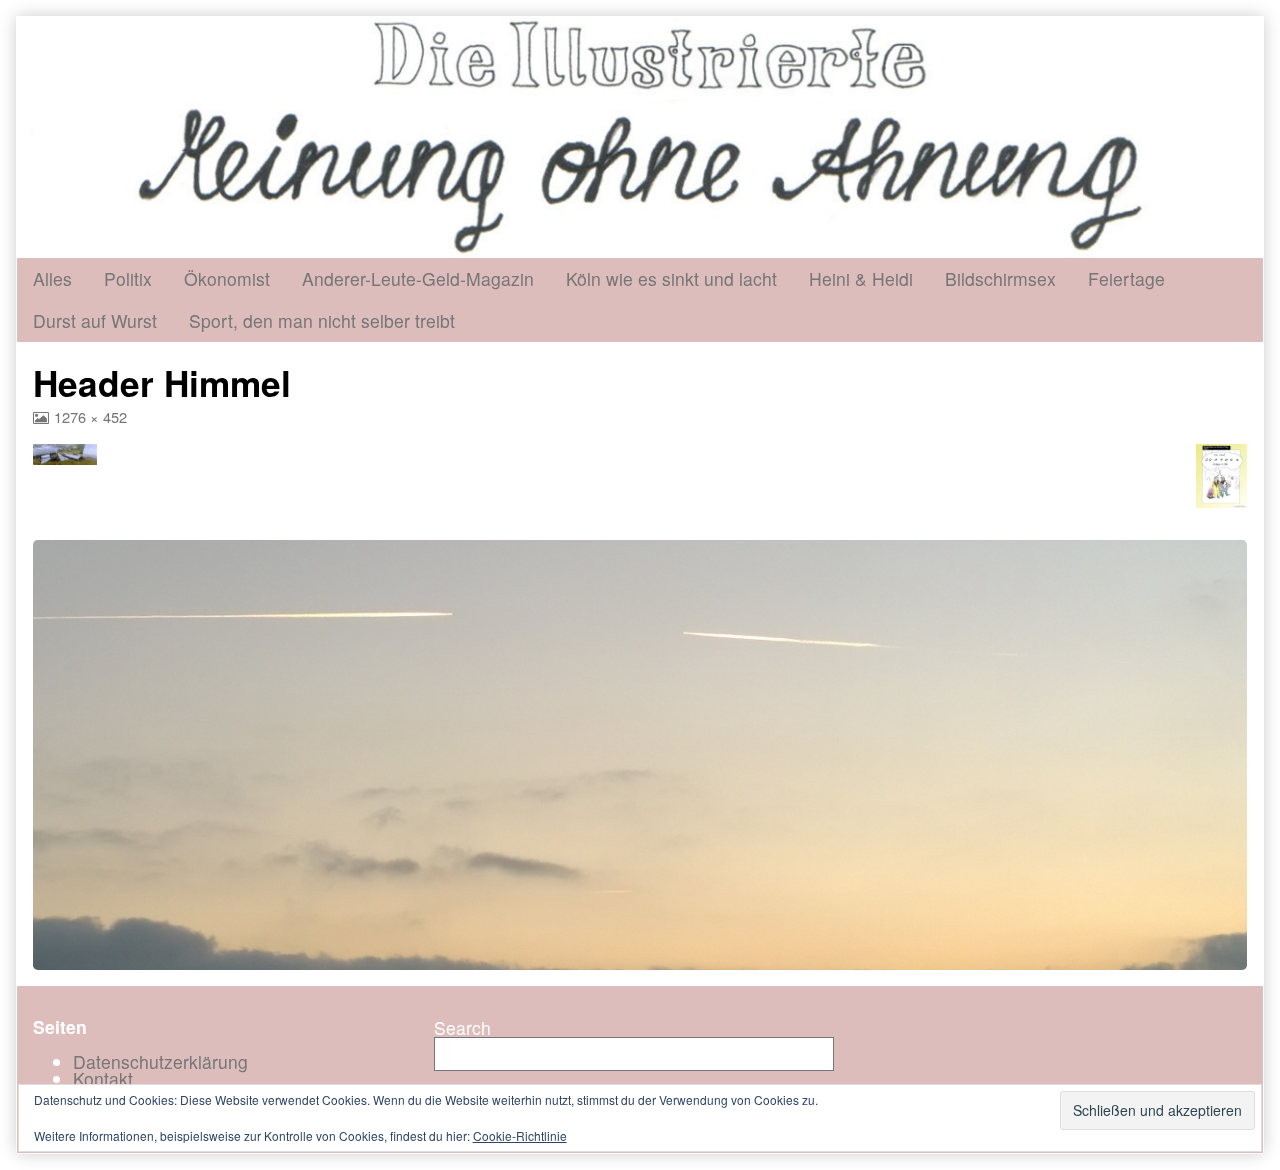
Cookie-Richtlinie (520, 1135)
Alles (52, 278)
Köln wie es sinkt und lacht (671, 278)
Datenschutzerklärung (160, 1061)
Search (462, 1027)
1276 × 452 (90, 416)
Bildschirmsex (1000, 278)
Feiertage (1126, 278)
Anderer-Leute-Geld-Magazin (418, 278)
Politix (128, 278)
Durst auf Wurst (95, 320)
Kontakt (103, 1078)
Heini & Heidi (861, 278)
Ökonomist (227, 278)
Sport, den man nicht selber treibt (322, 320)
